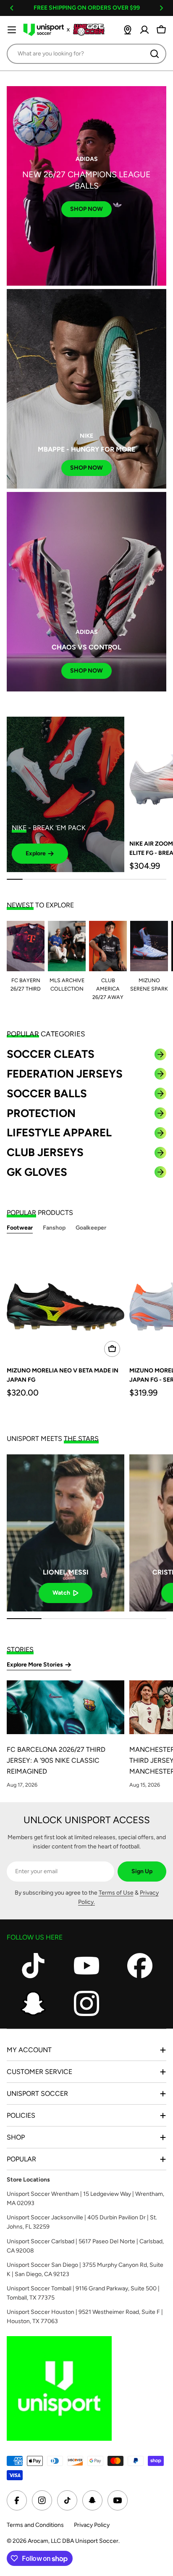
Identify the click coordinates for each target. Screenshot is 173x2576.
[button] (12, 8)
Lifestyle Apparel (59, 1133)
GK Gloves (37, 1172)
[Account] (144, 30)
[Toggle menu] (12, 30)
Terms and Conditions (35, 2525)
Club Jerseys (45, 1152)
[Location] (128, 30)
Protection (41, 1113)
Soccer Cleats (51, 1054)
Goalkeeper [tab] (91, 1228)
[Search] (155, 54)
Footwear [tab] (20, 1228)
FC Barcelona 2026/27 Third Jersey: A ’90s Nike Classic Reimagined (56, 1760)
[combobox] (86, 54)
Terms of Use (116, 1893)
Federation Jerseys (65, 1074)
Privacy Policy (92, 2525)
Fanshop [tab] (54, 1228)
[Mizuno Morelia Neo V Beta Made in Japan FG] (66, 1302)
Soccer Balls (47, 1093)
